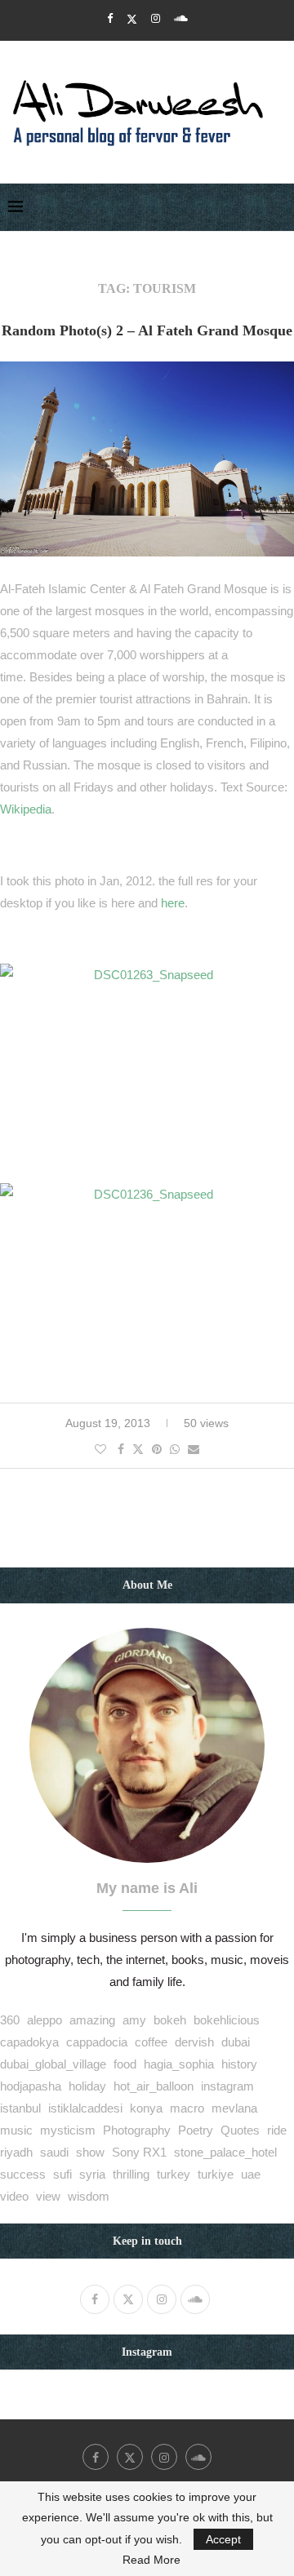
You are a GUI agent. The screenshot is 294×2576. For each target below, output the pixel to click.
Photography (137, 2130)
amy (134, 2020)
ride (277, 2130)
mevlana (234, 2108)
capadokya (29, 2042)
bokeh (170, 2020)
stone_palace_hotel (225, 2152)
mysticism (68, 2130)
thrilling (131, 2174)
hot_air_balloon (154, 2086)
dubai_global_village (53, 2064)
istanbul (20, 2108)
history (239, 2064)
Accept (223, 2539)
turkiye (216, 2174)
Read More (151, 2560)
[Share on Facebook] (121, 1449)
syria (92, 2174)
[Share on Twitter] (138, 1449)
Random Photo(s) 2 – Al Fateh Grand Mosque (147, 330)
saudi (54, 2152)
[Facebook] (110, 18)
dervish (194, 2042)
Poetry (196, 2130)
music (16, 2130)
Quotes (240, 2130)
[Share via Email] (194, 1449)
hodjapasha (31, 2086)
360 (10, 2020)
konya (146, 2108)
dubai (236, 2042)
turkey (174, 2174)
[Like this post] (100, 1449)
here (173, 903)
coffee (151, 2042)
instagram (227, 2086)
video (14, 2196)
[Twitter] (132, 19)
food (125, 2064)
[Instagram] (156, 18)
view (48, 2196)
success (23, 2174)
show (90, 2152)
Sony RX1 (139, 2152)
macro (187, 2108)
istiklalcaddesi (85, 2108)
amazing (92, 2020)
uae (251, 2174)
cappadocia (97, 2042)
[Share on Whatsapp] (175, 1449)
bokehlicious (227, 2020)
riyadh (16, 2152)
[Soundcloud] (181, 18)
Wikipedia (26, 809)
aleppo (45, 2020)
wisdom (89, 2196)
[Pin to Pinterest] (157, 1449)
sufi (62, 2174)
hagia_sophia (179, 2064)
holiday (87, 2086)
